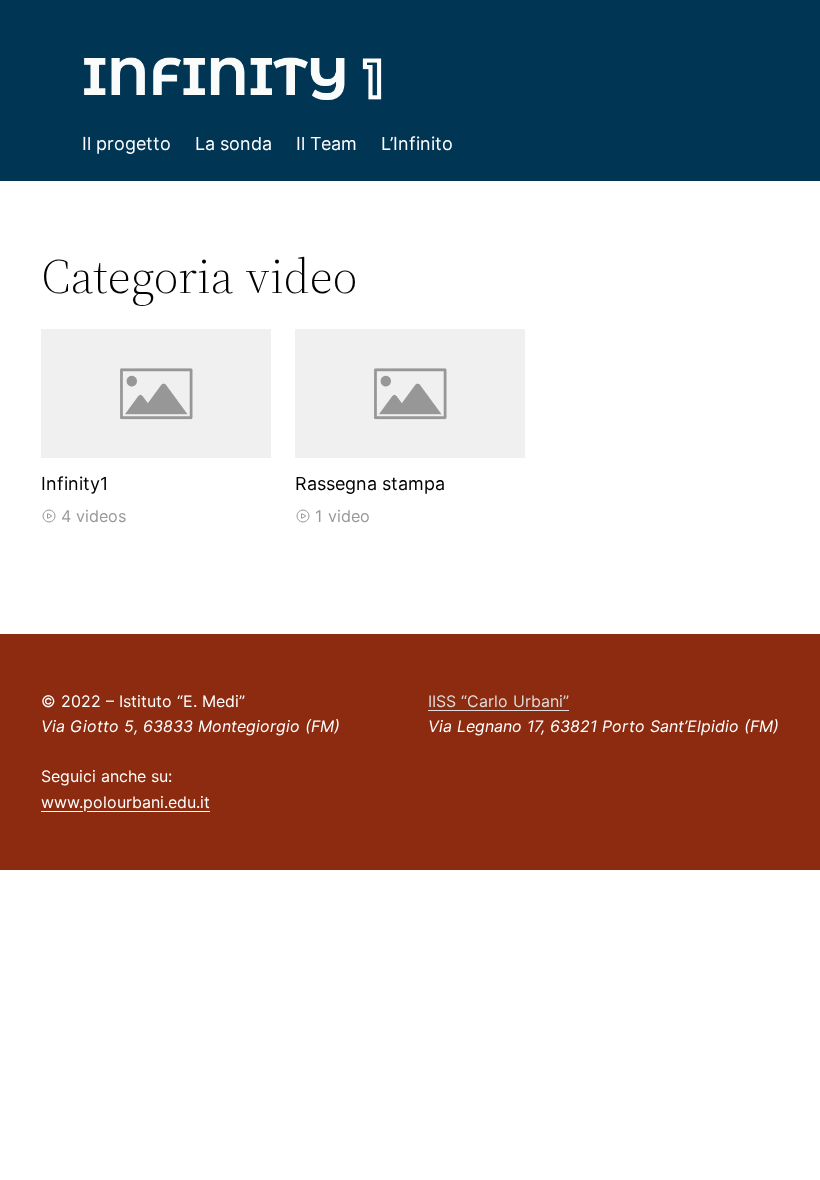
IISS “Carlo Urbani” (498, 701)
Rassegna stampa (370, 483)
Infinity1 (74, 483)
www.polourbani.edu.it (125, 802)
